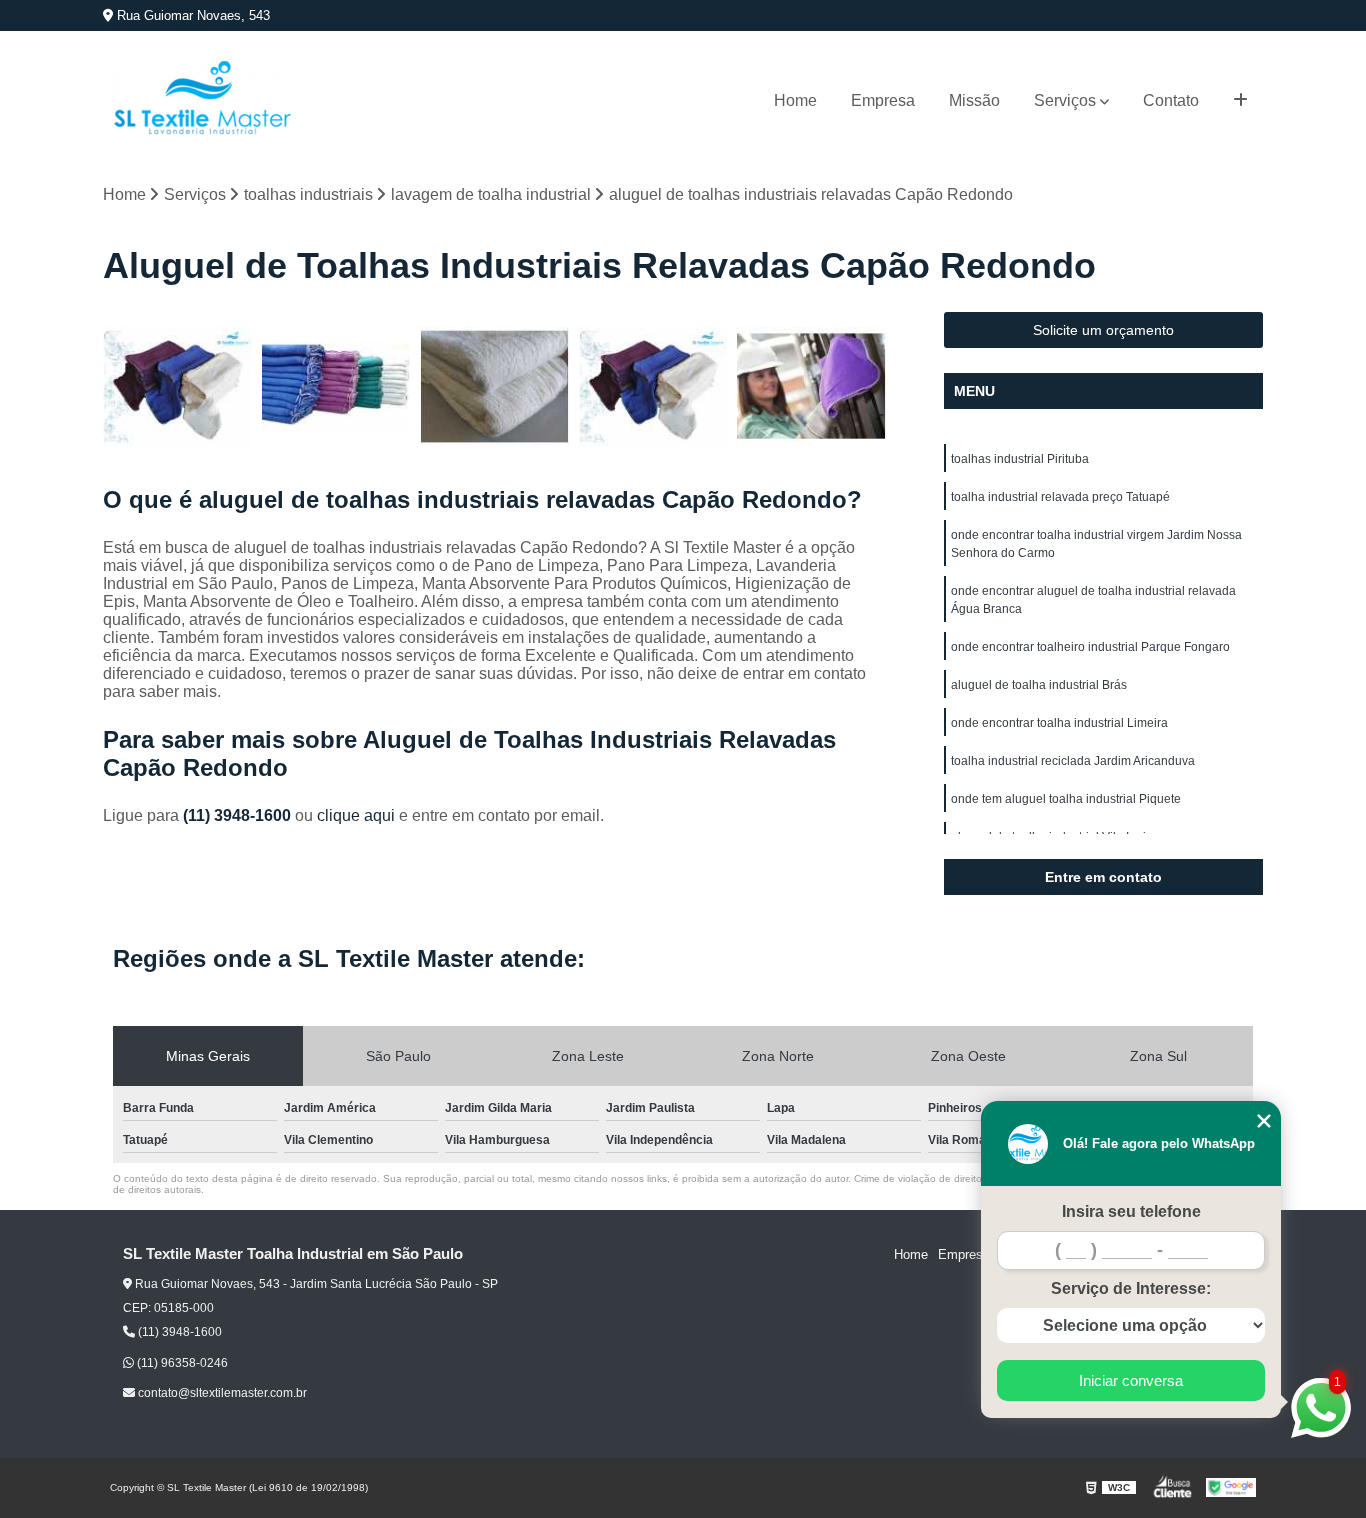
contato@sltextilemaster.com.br (221, 1393)
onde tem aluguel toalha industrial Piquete (1066, 799)
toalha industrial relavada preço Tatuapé (1060, 497)
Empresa (883, 100)
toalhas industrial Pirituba (1020, 459)
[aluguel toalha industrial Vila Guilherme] (653, 386)
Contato (1171, 100)
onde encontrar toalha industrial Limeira (1059, 723)
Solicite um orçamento (1103, 330)
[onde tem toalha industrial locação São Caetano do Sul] (494, 386)
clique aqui (356, 815)
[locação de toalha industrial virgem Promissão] (177, 386)
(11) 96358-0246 (181, 1363)
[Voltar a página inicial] (203, 100)
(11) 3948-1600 (239, 815)
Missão (974, 100)
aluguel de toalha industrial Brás (1039, 685)
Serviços (1065, 100)
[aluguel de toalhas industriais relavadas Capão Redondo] (336, 386)
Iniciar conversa (1131, 1380)
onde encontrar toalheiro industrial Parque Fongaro (1090, 647)
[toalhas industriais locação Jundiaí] (811, 386)
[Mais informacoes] (1240, 101)
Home (795, 100)
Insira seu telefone (1131, 1211)
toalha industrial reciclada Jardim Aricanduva (1073, 761)
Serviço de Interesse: (1131, 1288)
